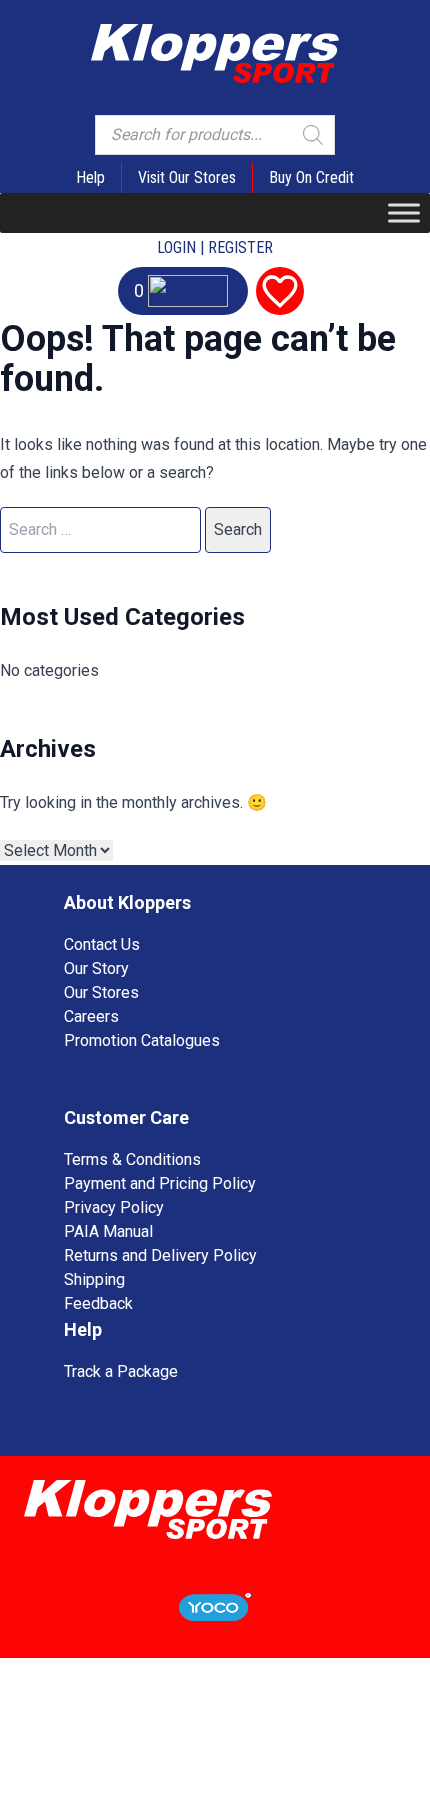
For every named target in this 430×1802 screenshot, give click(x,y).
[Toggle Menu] (404, 212)
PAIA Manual (108, 1231)
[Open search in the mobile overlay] (215, 135)
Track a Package (121, 1371)
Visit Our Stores (187, 177)
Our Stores (101, 992)
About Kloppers (127, 902)
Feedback (98, 1303)
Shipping (94, 1279)
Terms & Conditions (132, 1159)
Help (90, 177)
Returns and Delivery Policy (160, 1255)
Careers (91, 1016)
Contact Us (102, 944)
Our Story (96, 968)
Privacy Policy (114, 1207)
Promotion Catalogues (142, 1040)
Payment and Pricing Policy (160, 1183)
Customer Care (126, 1117)
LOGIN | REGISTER (215, 247)
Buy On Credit (311, 177)
